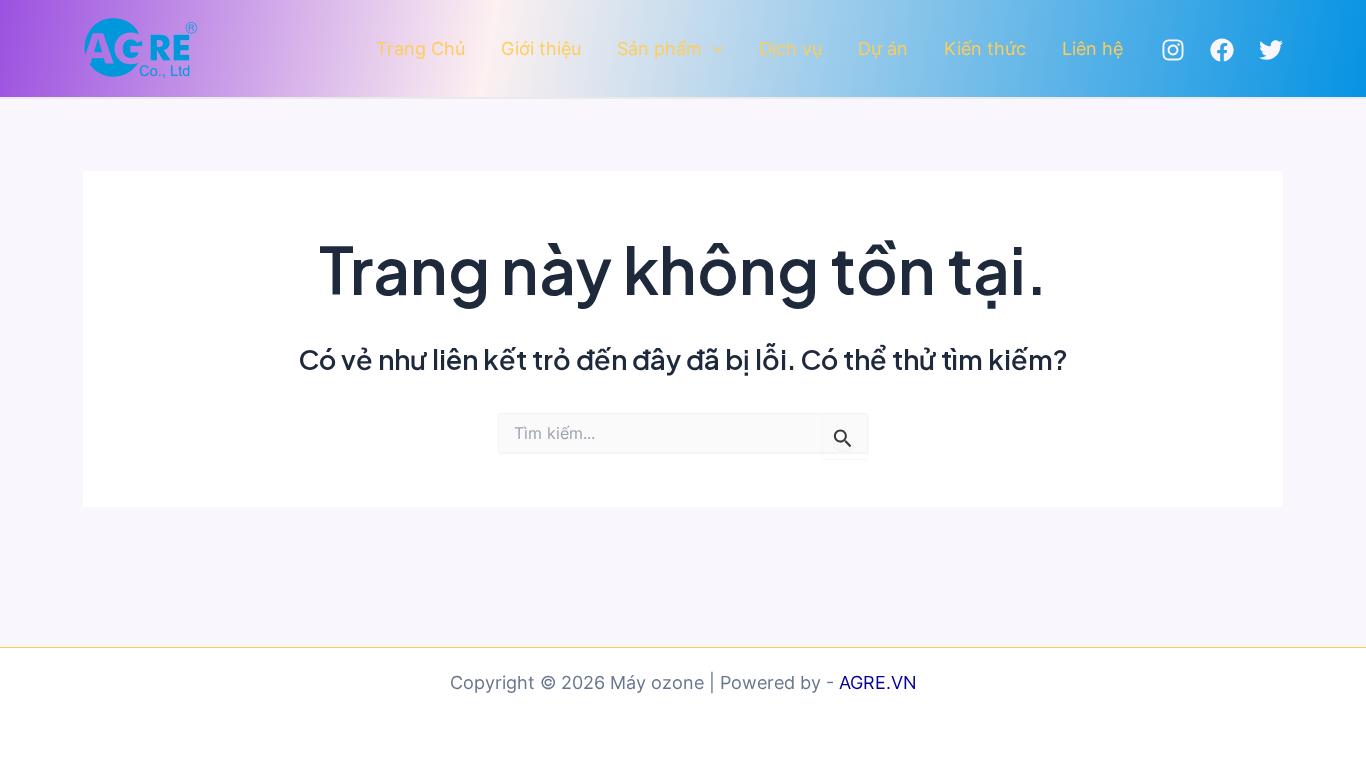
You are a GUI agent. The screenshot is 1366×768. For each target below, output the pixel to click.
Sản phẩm (659, 48)
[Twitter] (1271, 50)
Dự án (883, 48)
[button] (712, 49)
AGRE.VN (878, 682)
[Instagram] (1173, 50)
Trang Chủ (420, 48)
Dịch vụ (790, 48)
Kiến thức (985, 48)
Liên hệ (1092, 48)
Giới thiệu (541, 48)
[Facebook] (1222, 50)
